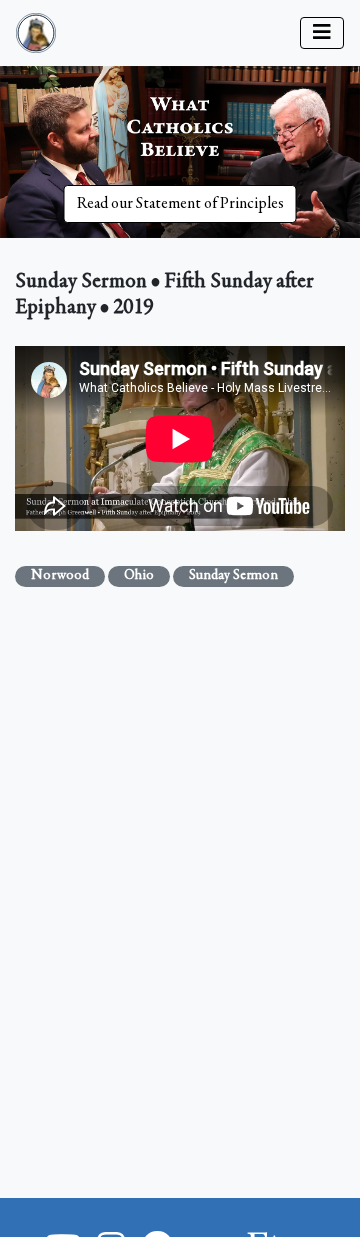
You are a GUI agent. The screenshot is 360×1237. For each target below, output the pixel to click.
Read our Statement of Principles (180, 204)
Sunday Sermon (233, 576)
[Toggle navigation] (322, 33)
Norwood (60, 576)
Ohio (139, 576)
